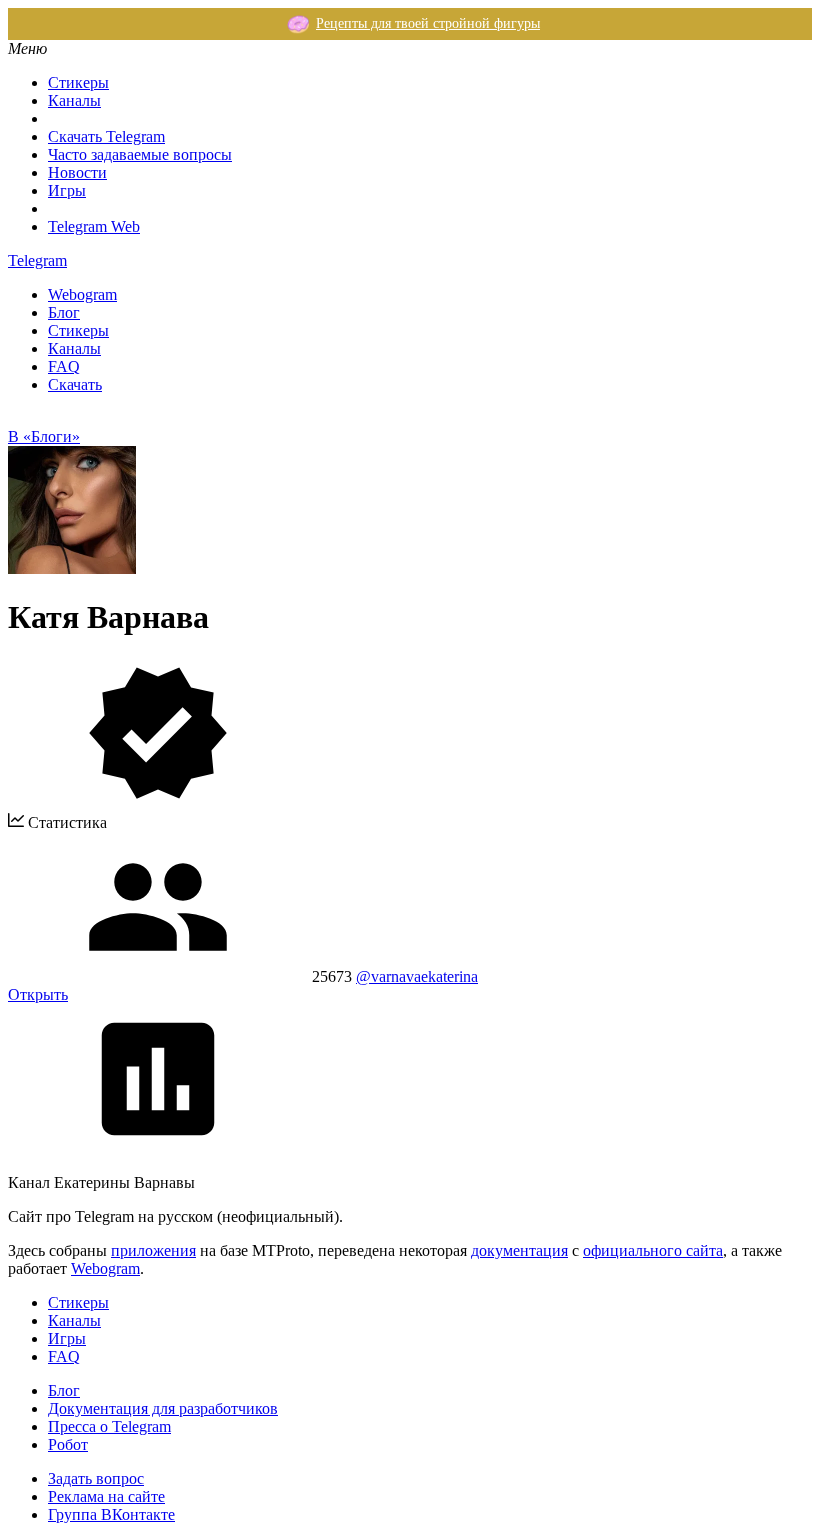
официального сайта (653, 1250)
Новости (77, 172)
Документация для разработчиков (163, 1408)
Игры (67, 190)
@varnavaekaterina (417, 976)
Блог (64, 312)
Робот (68, 1444)
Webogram (82, 294)
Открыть (38, 994)
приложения (153, 1250)
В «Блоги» (44, 436)
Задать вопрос (96, 1478)
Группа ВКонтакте (111, 1514)
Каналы (74, 100)
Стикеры (78, 82)
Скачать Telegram (106, 136)
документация (519, 1250)
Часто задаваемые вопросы (140, 154)
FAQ (64, 366)
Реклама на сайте (106, 1496)
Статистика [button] (65, 822)
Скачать (75, 384)
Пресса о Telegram (109, 1426)
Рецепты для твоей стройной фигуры (428, 23)
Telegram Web (94, 226)
